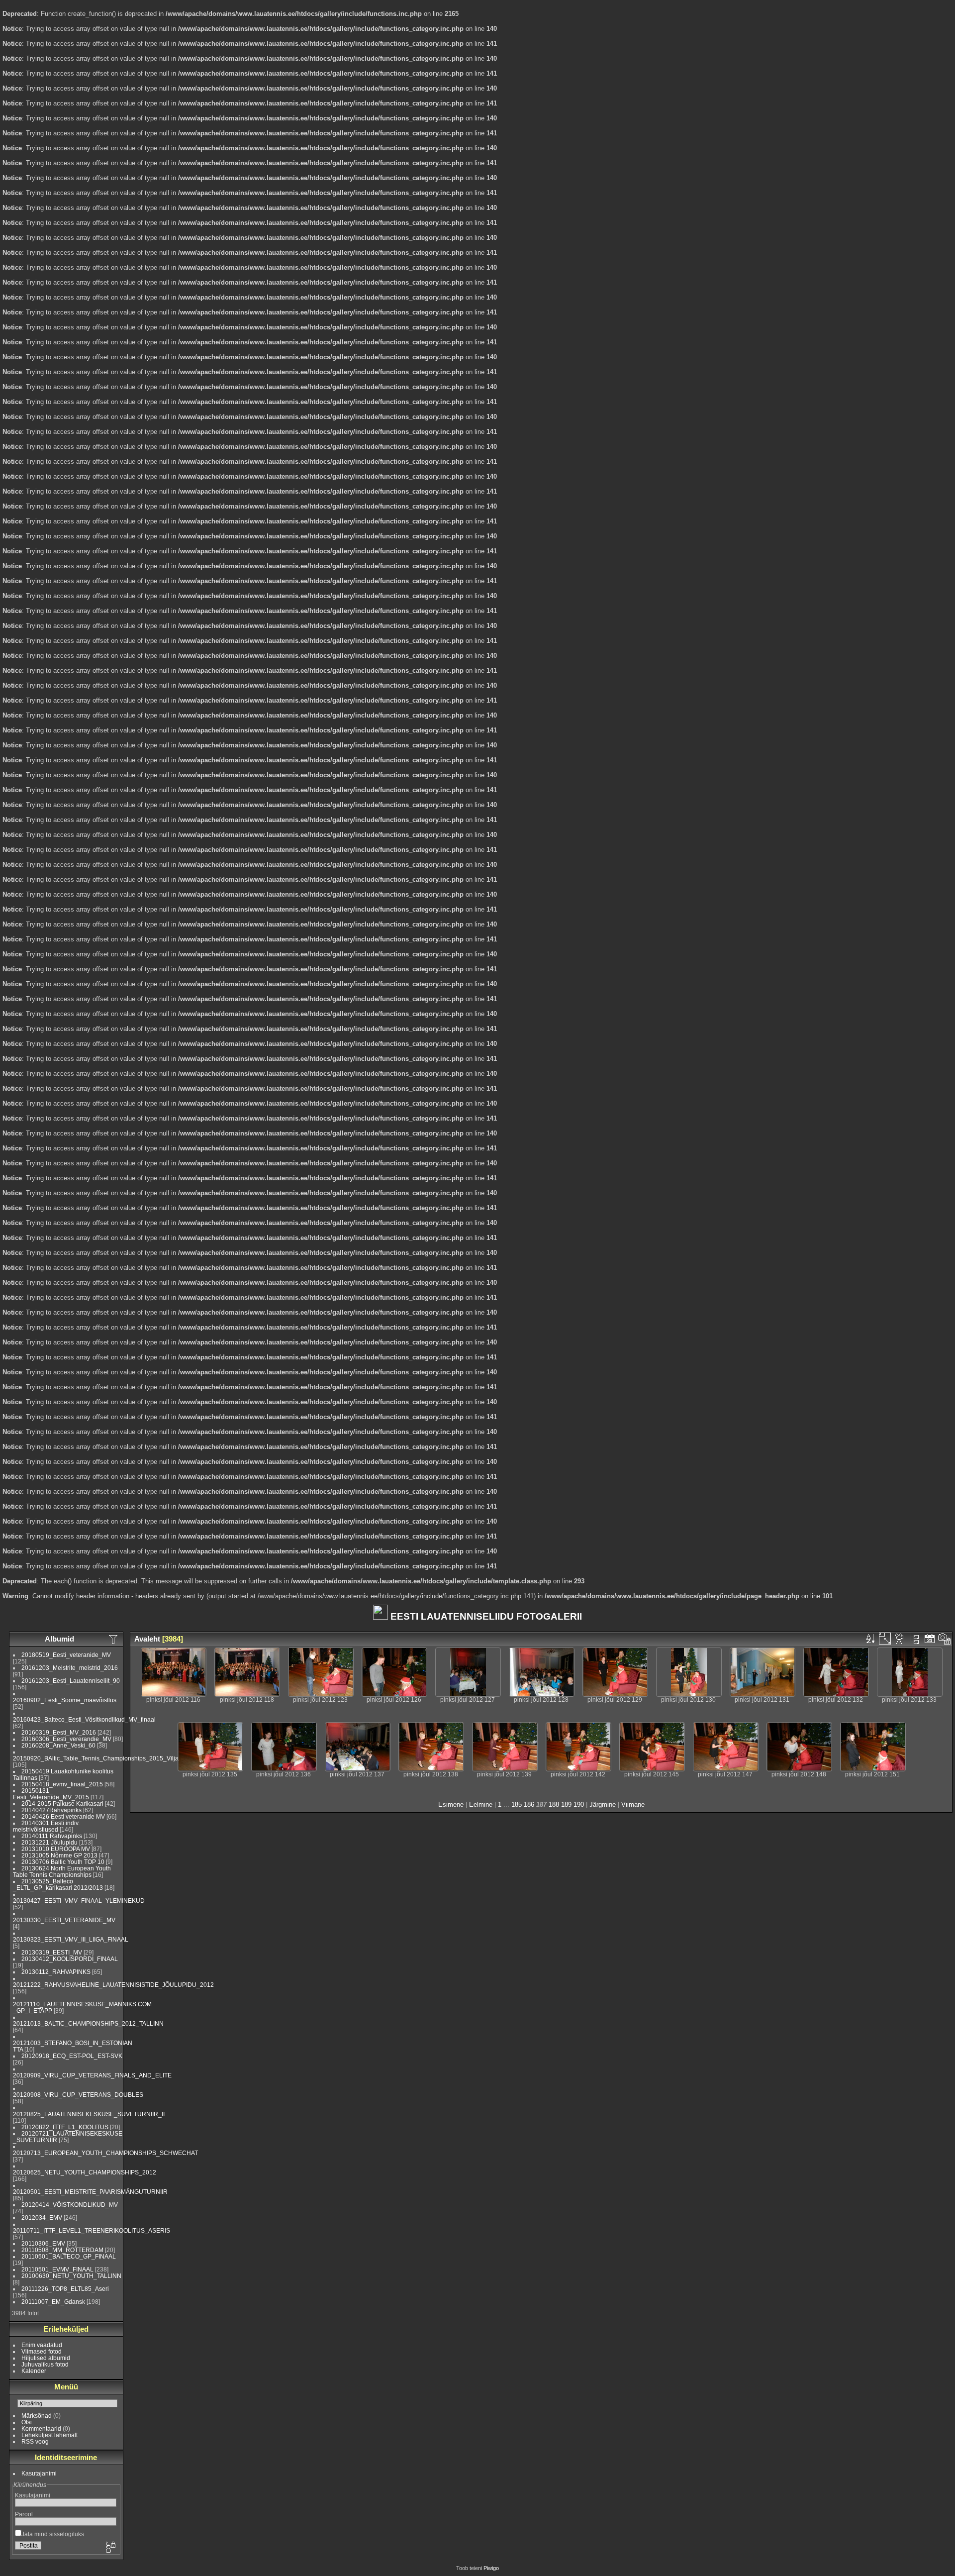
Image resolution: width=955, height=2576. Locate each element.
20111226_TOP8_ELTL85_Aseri (65, 2289)
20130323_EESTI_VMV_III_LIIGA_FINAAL (71, 1939)
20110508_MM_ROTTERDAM (62, 2250)
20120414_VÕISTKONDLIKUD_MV (70, 2205)
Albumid (59, 1639)
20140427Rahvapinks (52, 1810)
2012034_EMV (42, 2217)
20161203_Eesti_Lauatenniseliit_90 (71, 1681)
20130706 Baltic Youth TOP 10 (63, 1862)
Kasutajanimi (39, 2473)
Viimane (633, 1804)
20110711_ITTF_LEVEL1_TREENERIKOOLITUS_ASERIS (92, 2230)
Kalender (34, 2371)
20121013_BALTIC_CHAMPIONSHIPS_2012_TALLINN (88, 2023)
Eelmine (481, 1804)
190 (579, 1804)
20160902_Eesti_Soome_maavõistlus (65, 1700)
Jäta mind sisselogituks (53, 2534)
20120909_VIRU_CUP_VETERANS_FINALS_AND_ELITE (92, 2075)
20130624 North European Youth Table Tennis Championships (62, 1871)
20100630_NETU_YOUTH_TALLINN (71, 2276)
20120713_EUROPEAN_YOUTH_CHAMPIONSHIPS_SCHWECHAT (105, 2153)
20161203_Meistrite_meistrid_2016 (70, 1668)
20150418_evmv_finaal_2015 (62, 1784)
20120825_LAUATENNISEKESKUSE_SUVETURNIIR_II (89, 2114)
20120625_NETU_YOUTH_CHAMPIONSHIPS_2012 (85, 2172)
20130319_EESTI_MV (52, 1952)
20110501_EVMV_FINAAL (57, 2269)
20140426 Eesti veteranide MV (63, 1816)
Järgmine (603, 1804)
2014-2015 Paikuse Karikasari (62, 1803)
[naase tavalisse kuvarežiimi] (915, 1639)
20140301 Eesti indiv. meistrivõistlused (46, 1826)
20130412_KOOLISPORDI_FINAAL (70, 1959)
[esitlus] (900, 1639)
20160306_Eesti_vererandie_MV (66, 1739)
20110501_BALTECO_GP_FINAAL (69, 2256)
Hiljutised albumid (46, 2358)
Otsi (27, 2422)
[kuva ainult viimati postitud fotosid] (114, 1639)
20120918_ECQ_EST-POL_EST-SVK (72, 2056)
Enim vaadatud (42, 2345)
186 (529, 1804)
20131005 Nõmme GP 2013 (59, 1855)
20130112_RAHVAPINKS (56, 1972)
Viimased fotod (42, 2351)
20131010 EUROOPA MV (56, 1849)
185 (517, 1804)
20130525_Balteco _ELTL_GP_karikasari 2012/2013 (58, 1884)
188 (554, 1804)
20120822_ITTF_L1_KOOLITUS (65, 2127)
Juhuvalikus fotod (45, 2364)
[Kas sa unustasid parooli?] (110, 2548)
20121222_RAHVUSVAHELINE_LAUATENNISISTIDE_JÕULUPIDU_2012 (113, 1985)
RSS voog (35, 2441)
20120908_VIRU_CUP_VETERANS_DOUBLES (78, 2095)
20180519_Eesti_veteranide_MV (66, 1655)
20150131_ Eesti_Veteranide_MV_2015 (51, 1794)
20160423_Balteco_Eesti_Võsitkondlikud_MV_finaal (84, 1719)
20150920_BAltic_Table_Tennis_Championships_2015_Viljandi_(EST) (109, 1758)
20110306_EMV (43, 2243)
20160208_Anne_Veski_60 (58, 1745)
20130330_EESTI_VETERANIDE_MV (64, 1920)
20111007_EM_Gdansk (53, 2302)
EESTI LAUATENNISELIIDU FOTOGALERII (485, 1616)
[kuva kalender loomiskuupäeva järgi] (945, 1639)
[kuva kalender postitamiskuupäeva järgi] (930, 1639)
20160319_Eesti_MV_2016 (59, 1732)
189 (566, 1804)
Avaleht (147, 1639)
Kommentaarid (41, 2428)
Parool (24, 2514)
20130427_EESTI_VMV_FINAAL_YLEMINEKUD (79, 1901)
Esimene (451, 1804)
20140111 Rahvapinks (52, 1836)
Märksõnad (37, 2416)
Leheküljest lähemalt (49, 2435)
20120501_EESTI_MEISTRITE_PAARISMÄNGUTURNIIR (90, 2192)
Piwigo (491, 2568)
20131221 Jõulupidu (49, 1842)
